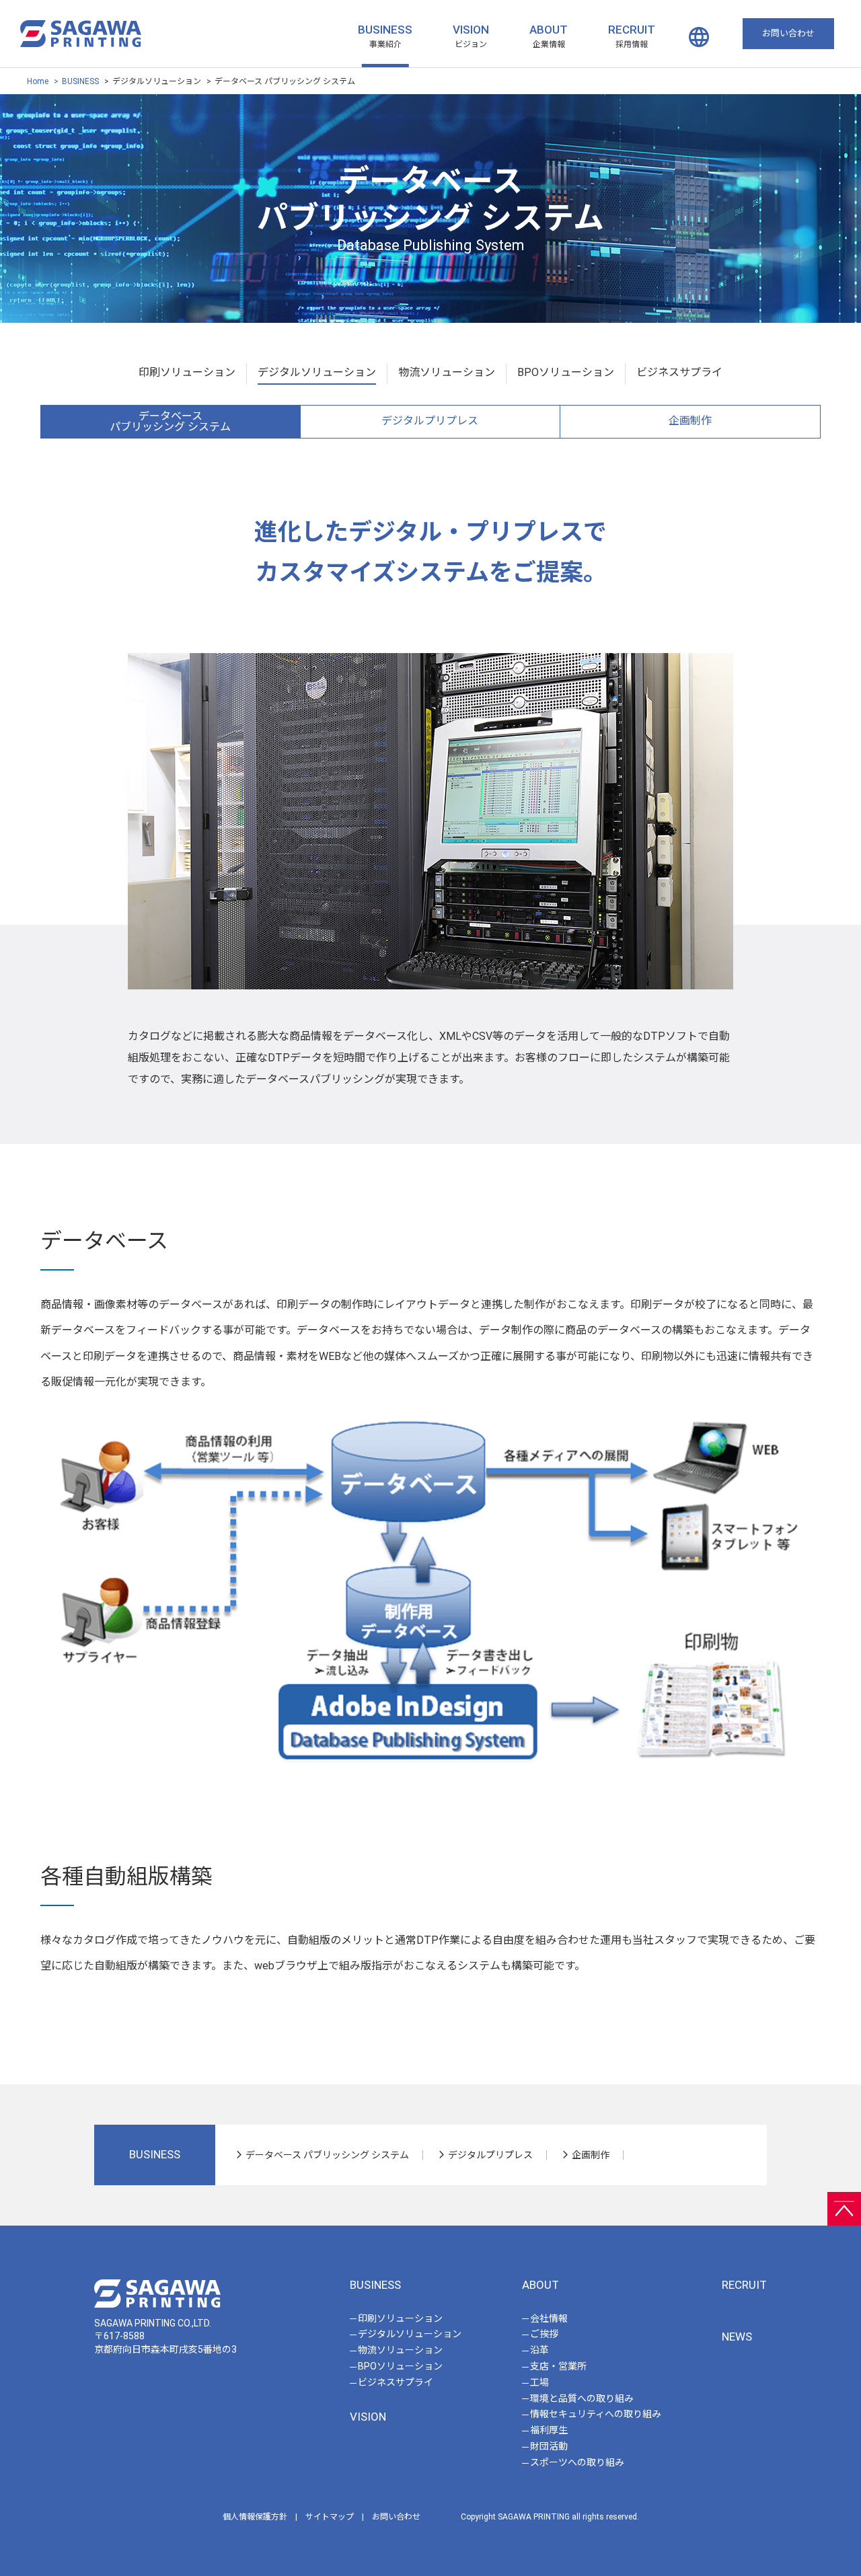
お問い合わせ (396, 2517)
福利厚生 (549, 2430)
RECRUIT (632, 30)
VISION (471, 30)
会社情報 (549, 2318)
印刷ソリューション (187, 372)
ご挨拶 (544, 2334)
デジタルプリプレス (430, 421)
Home (38, 81)
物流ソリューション (447, 372)
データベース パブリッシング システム (327, 2155)
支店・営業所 (558, 2366)
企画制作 (690, 421)
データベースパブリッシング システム (170, 421)
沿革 (539, 2350)
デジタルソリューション (317, 372)
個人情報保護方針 (255, 2517)
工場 (539, 2382)
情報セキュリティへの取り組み (596, 2414)
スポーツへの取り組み (577, 2462)
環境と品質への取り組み (582, 2398)
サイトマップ (330, 2517)
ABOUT (549, 30)
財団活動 (549, 2446)
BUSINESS (385, 30)
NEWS (737, 2337)
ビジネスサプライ (679, 372)
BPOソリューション (566, 372)
